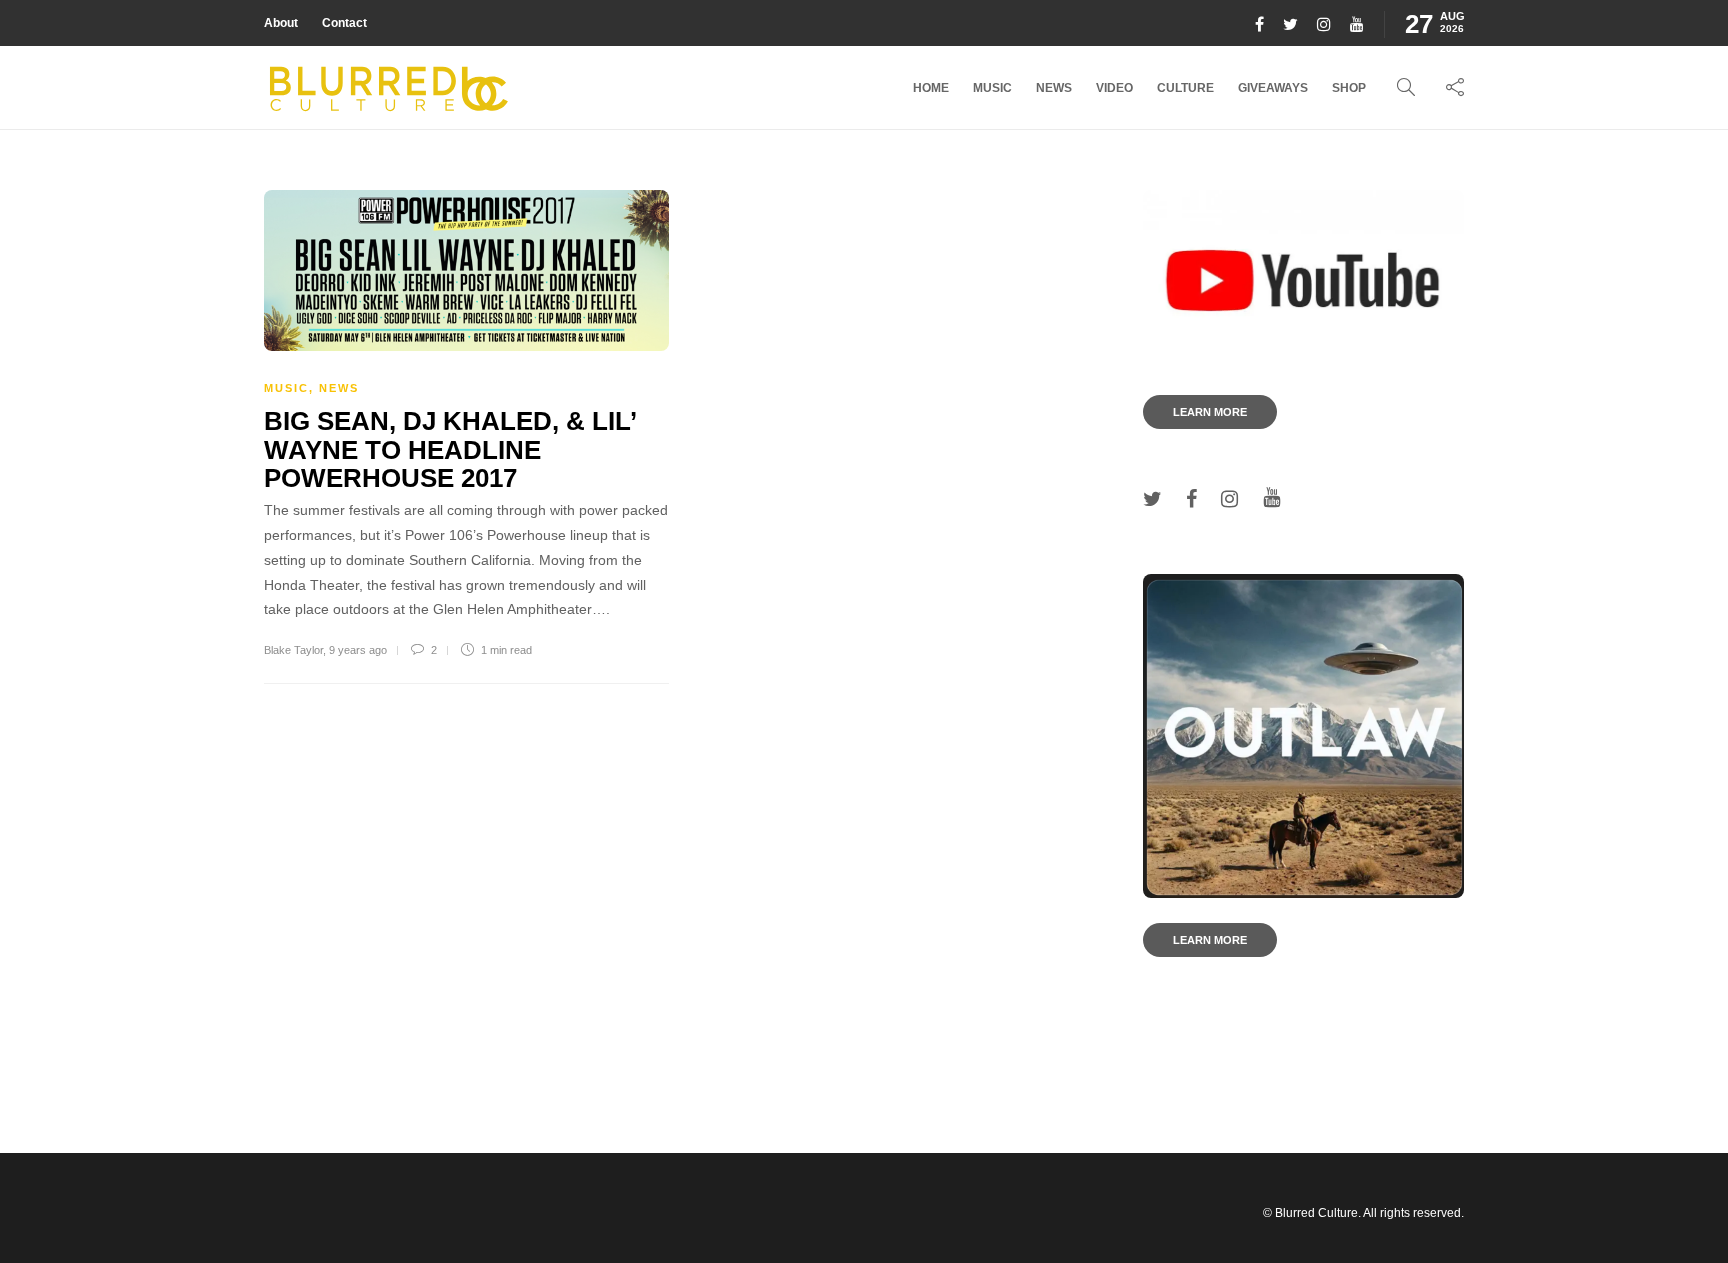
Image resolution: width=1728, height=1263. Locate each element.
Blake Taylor (293, 650)
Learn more (1210, 412)
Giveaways (1273, 88)
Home (931, 88)
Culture (1185, 88)
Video (1114, 88)
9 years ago (358, 650)
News (1054, 88)
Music (992, 88)
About (281, 23)
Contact (344, 23)
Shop (1349, 88)
